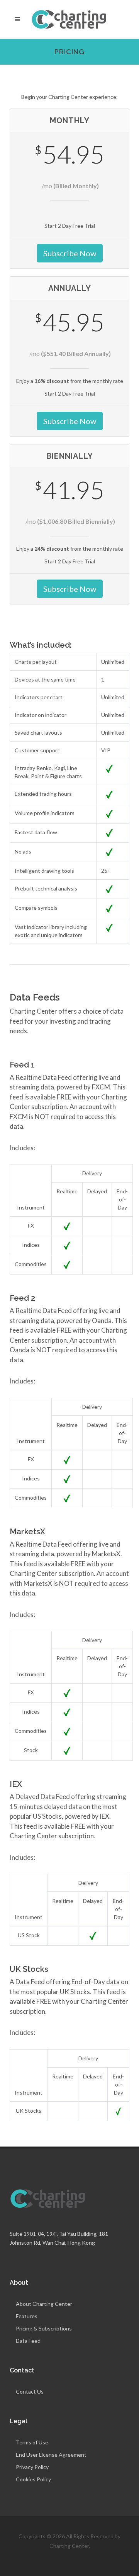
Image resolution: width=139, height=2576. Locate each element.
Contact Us (30, 2391)
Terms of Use (32, 2442)
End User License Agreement (51, 2455)
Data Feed (28, 2341)
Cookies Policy (33, 2479)
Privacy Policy (32, 2467)
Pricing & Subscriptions (44, 2328)
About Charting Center (44, 2304)
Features (27, 2316)
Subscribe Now (70, 253)
